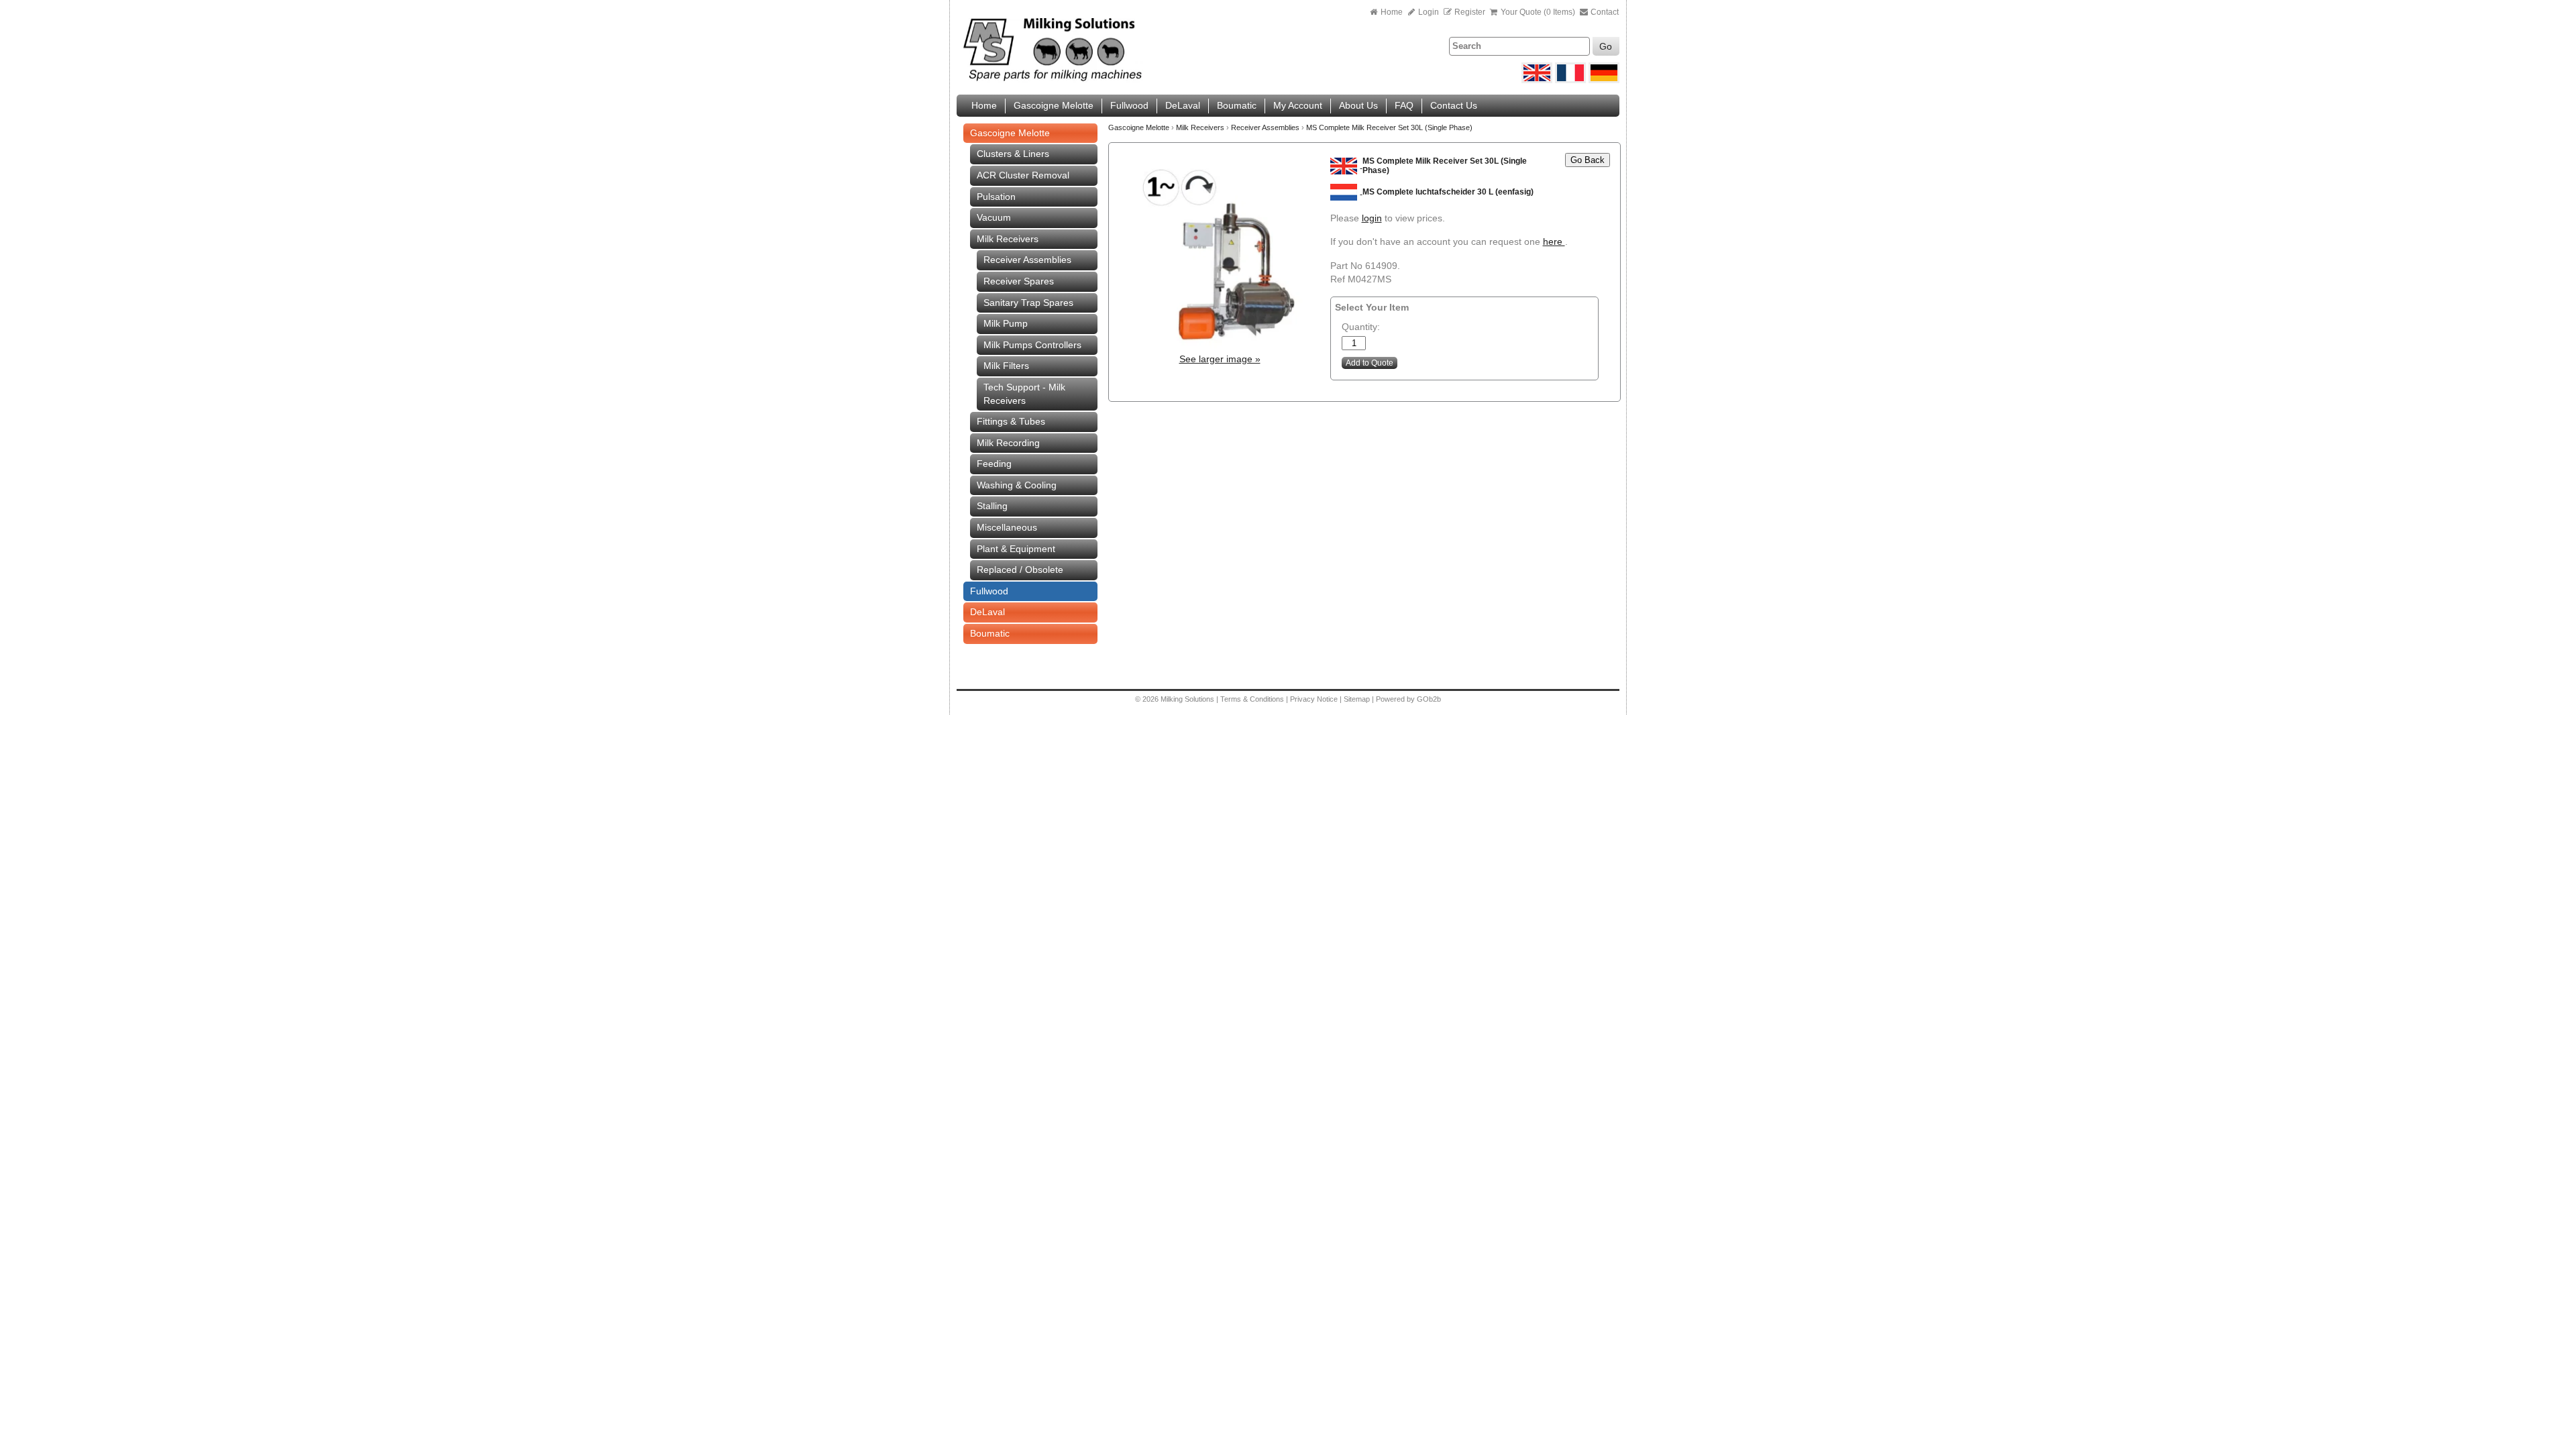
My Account (1298, 105)
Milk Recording (1008, 443)
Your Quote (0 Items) (1538, 12)
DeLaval (1183, 105)
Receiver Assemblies (1027, 260)
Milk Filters (1006, 366)
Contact (1604, 12)
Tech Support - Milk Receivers (1024, 394)
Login (1428, 12)
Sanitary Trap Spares (1028, 303)
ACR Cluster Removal (1023, 175)
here (1554, 241)
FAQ (1404, 105)
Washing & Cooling (1017, 485)
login (1372, 218)
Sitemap (1358, 699)
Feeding (994, 464)
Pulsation (996, 197)
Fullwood (1129, 105)
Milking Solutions (1188, 699)
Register (1470, 12)
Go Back (1588, 160)
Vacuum (994, 217)
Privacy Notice (1314, 699)
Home (1392, 12)
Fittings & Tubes (1011, 421)
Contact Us (1454, 105)
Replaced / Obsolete (1020, 570)
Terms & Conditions (1252, 699)
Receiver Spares (1019, 281)
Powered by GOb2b (1408, 699)
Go (1606, 46)
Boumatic (1237, 105)
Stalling (992, 506)
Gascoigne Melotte (1054, 105)
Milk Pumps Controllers (1032, 345)
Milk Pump (1006, 323)
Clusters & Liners (1013, 154)
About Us (1358, 105)
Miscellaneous (1007, 527)
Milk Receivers (1008, 239)
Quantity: (1361, 327)
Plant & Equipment (1016, 549)
